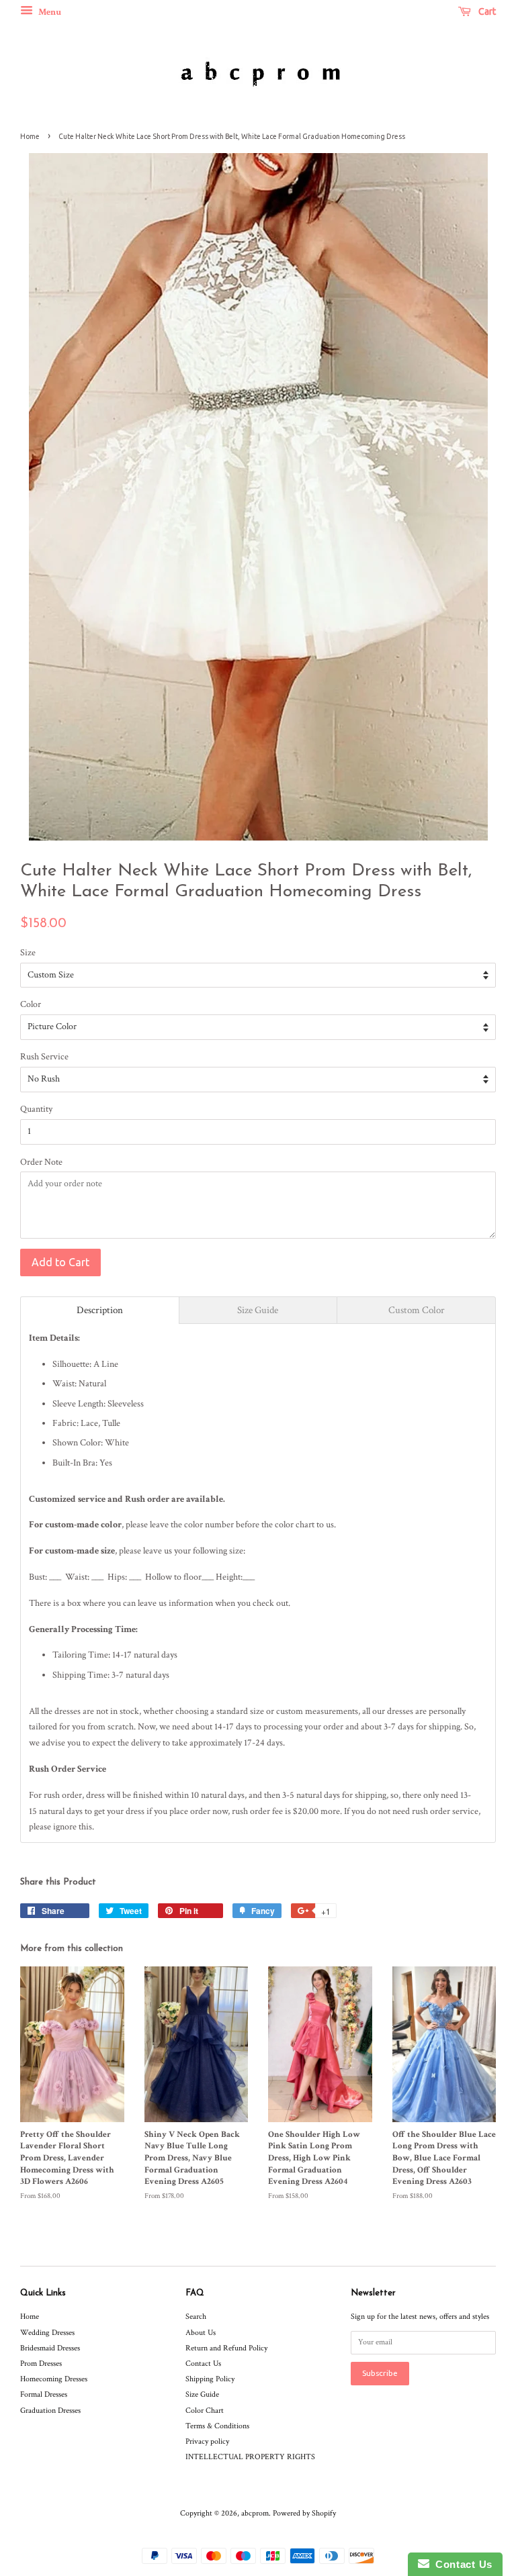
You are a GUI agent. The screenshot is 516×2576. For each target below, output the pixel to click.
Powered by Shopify (304, 2513)
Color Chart (205, 2411)
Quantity (36, 1109)
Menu (49, 12)
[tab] (100, 1310)
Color (31, 1004)
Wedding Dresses (47, 2333)
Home (30, 136)
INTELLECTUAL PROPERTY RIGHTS (250, 2457)
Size (28, 953)
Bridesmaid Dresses (50, 2348)
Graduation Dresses (50, 2411)
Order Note (41, 1162)
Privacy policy (207, 2441)
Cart (486, 11)
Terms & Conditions (217, 2426)
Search (196, 2317)
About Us (201, 2333)
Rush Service (44, 1057)
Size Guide (202, 2394)
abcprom (255, 2513)
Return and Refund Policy (226, 2348)
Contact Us (203, 2364)
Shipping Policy (210, 2379)
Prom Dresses (41, 2364)
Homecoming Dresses (54, 2379)
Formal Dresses (44, 2394)
